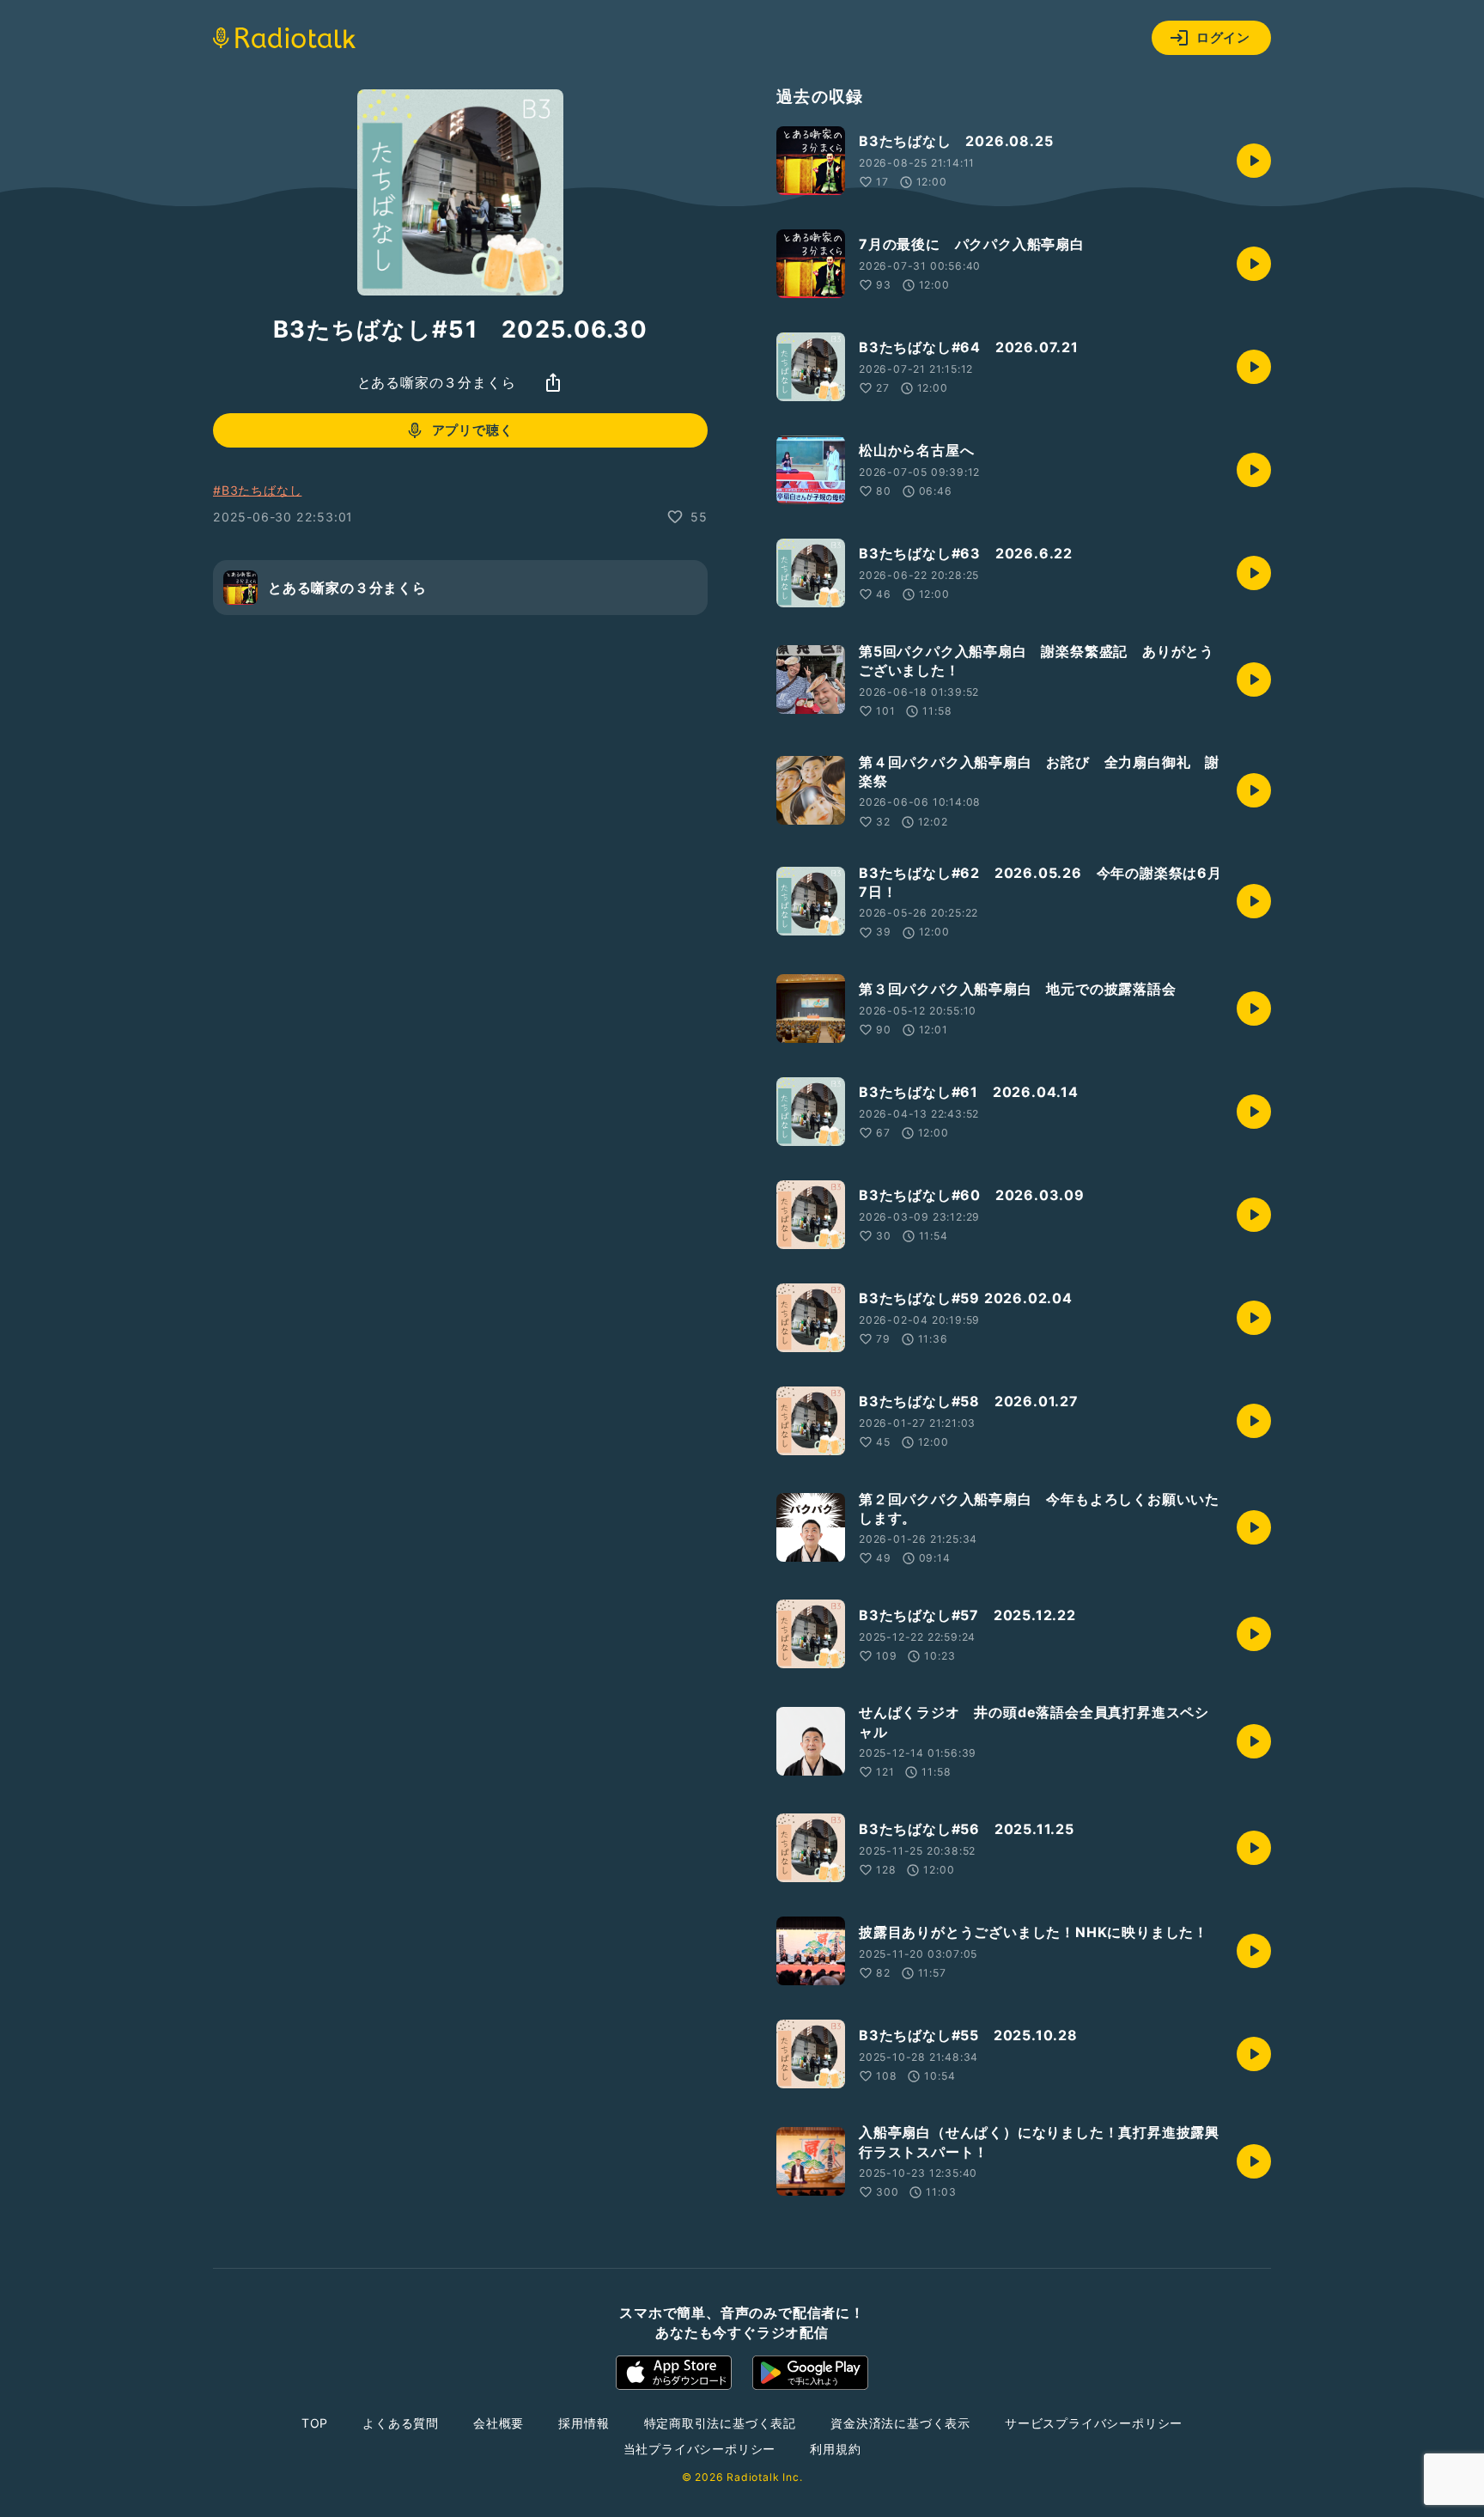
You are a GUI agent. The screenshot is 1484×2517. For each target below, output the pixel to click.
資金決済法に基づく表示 (900, 2423)
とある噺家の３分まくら (437, 382)
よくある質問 (401, 2423)
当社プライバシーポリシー (700, 2449)
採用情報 (584, 2423)
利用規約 (835, 2449)
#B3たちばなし (257, 490)
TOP (315, 2423)
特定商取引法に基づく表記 (721, 2423)
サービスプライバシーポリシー (1094, 2423)
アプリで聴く (473, 430)
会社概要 (499, 2423)
